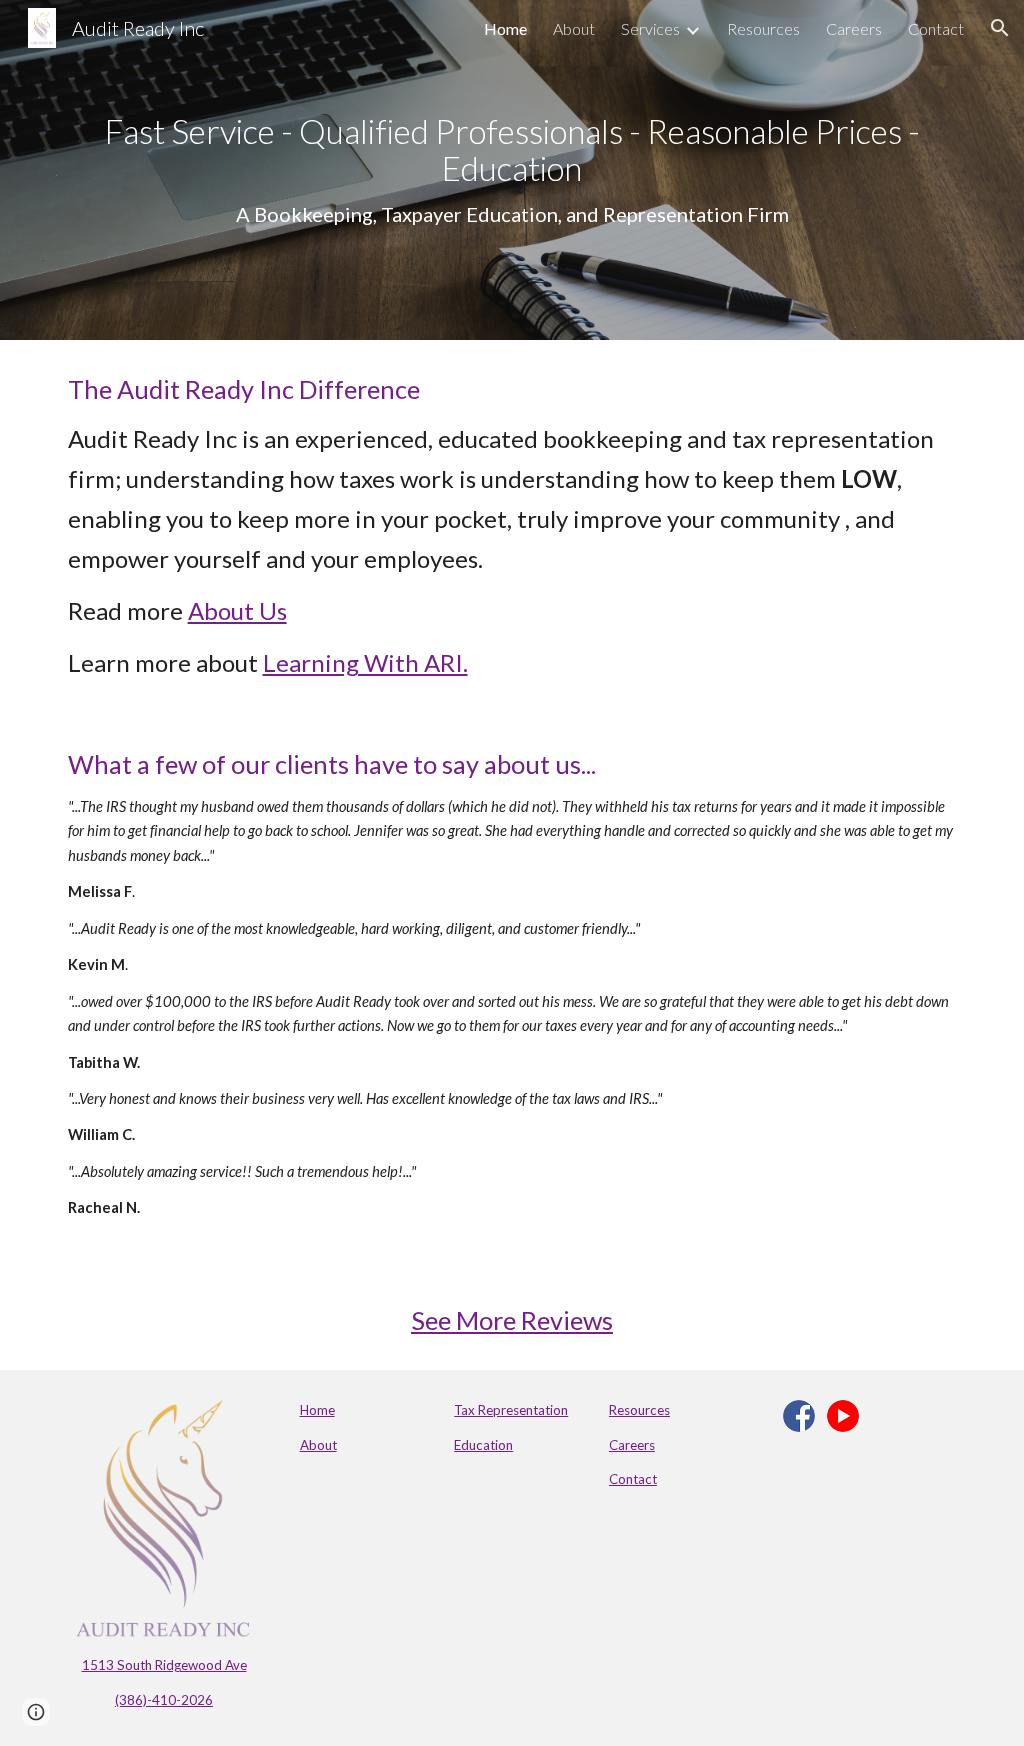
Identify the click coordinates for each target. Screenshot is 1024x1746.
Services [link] (650, 28)
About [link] (574, 28)
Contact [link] (936, 28)
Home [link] (505, 28)
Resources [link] (763, 28)
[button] (1000, 28)
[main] (512, 170)
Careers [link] (854, 28)
